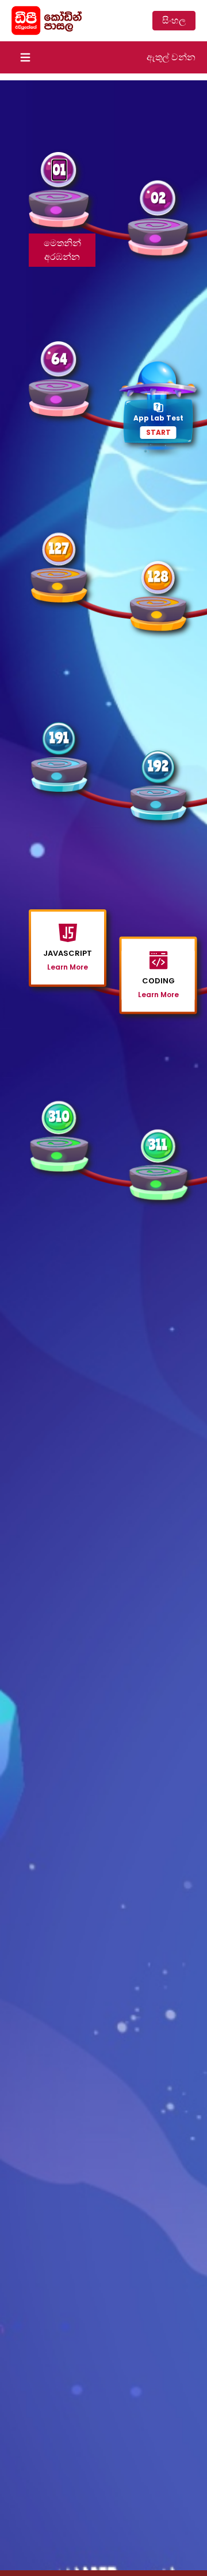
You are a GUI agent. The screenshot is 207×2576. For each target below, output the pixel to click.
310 (59, 1116)
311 (158, 1144)
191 (59, 738)
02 (158, 198)
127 (59, 548)
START (158, 432)
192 (158, 766)
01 (59, 170)
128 (158, 576)
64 (59, 359)
